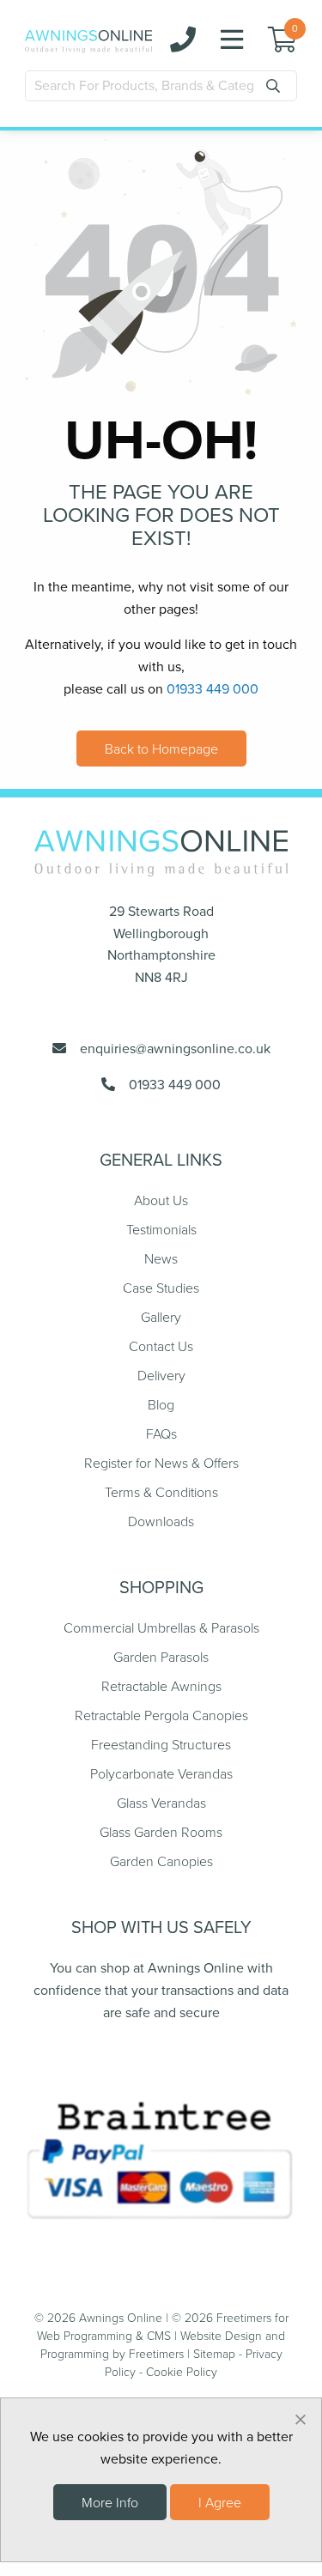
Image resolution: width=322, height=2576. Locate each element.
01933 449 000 (213, 689)
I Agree (220, 2502)
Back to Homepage (161, 749)
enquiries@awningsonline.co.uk (168, 1049)
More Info (110, 2502)
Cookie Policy (182, 2371)
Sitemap (214, 2353)
